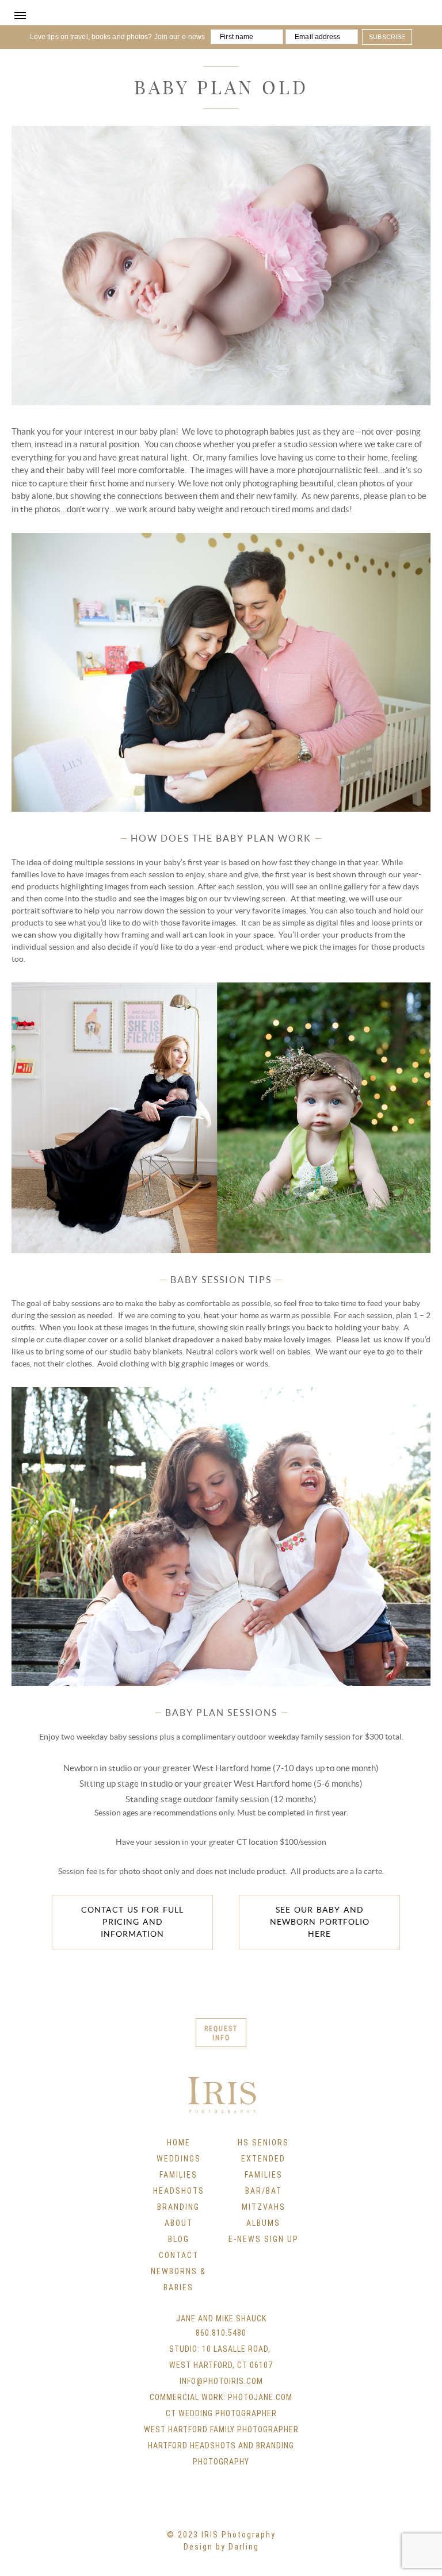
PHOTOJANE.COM (260, 2397)
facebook (174, 2512)
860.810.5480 (221, 2333)
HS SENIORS (263, 2143)
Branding (178, 2207)
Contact (179, 2255)
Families (178, 2175)
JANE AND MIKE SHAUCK (221, 2318)
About (179, 2223)
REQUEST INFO (221, 2033)
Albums (263, 2223)
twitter (197, 2512)
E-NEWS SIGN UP (264, 2239)
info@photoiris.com (221, 2381)
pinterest (245, 2512)
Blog (179, 2239)
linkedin (268, 2512)
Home (179, 2143)
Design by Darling (221, 2547)
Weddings (179, 2159)
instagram (221, 2512)
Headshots (179, 2191)
